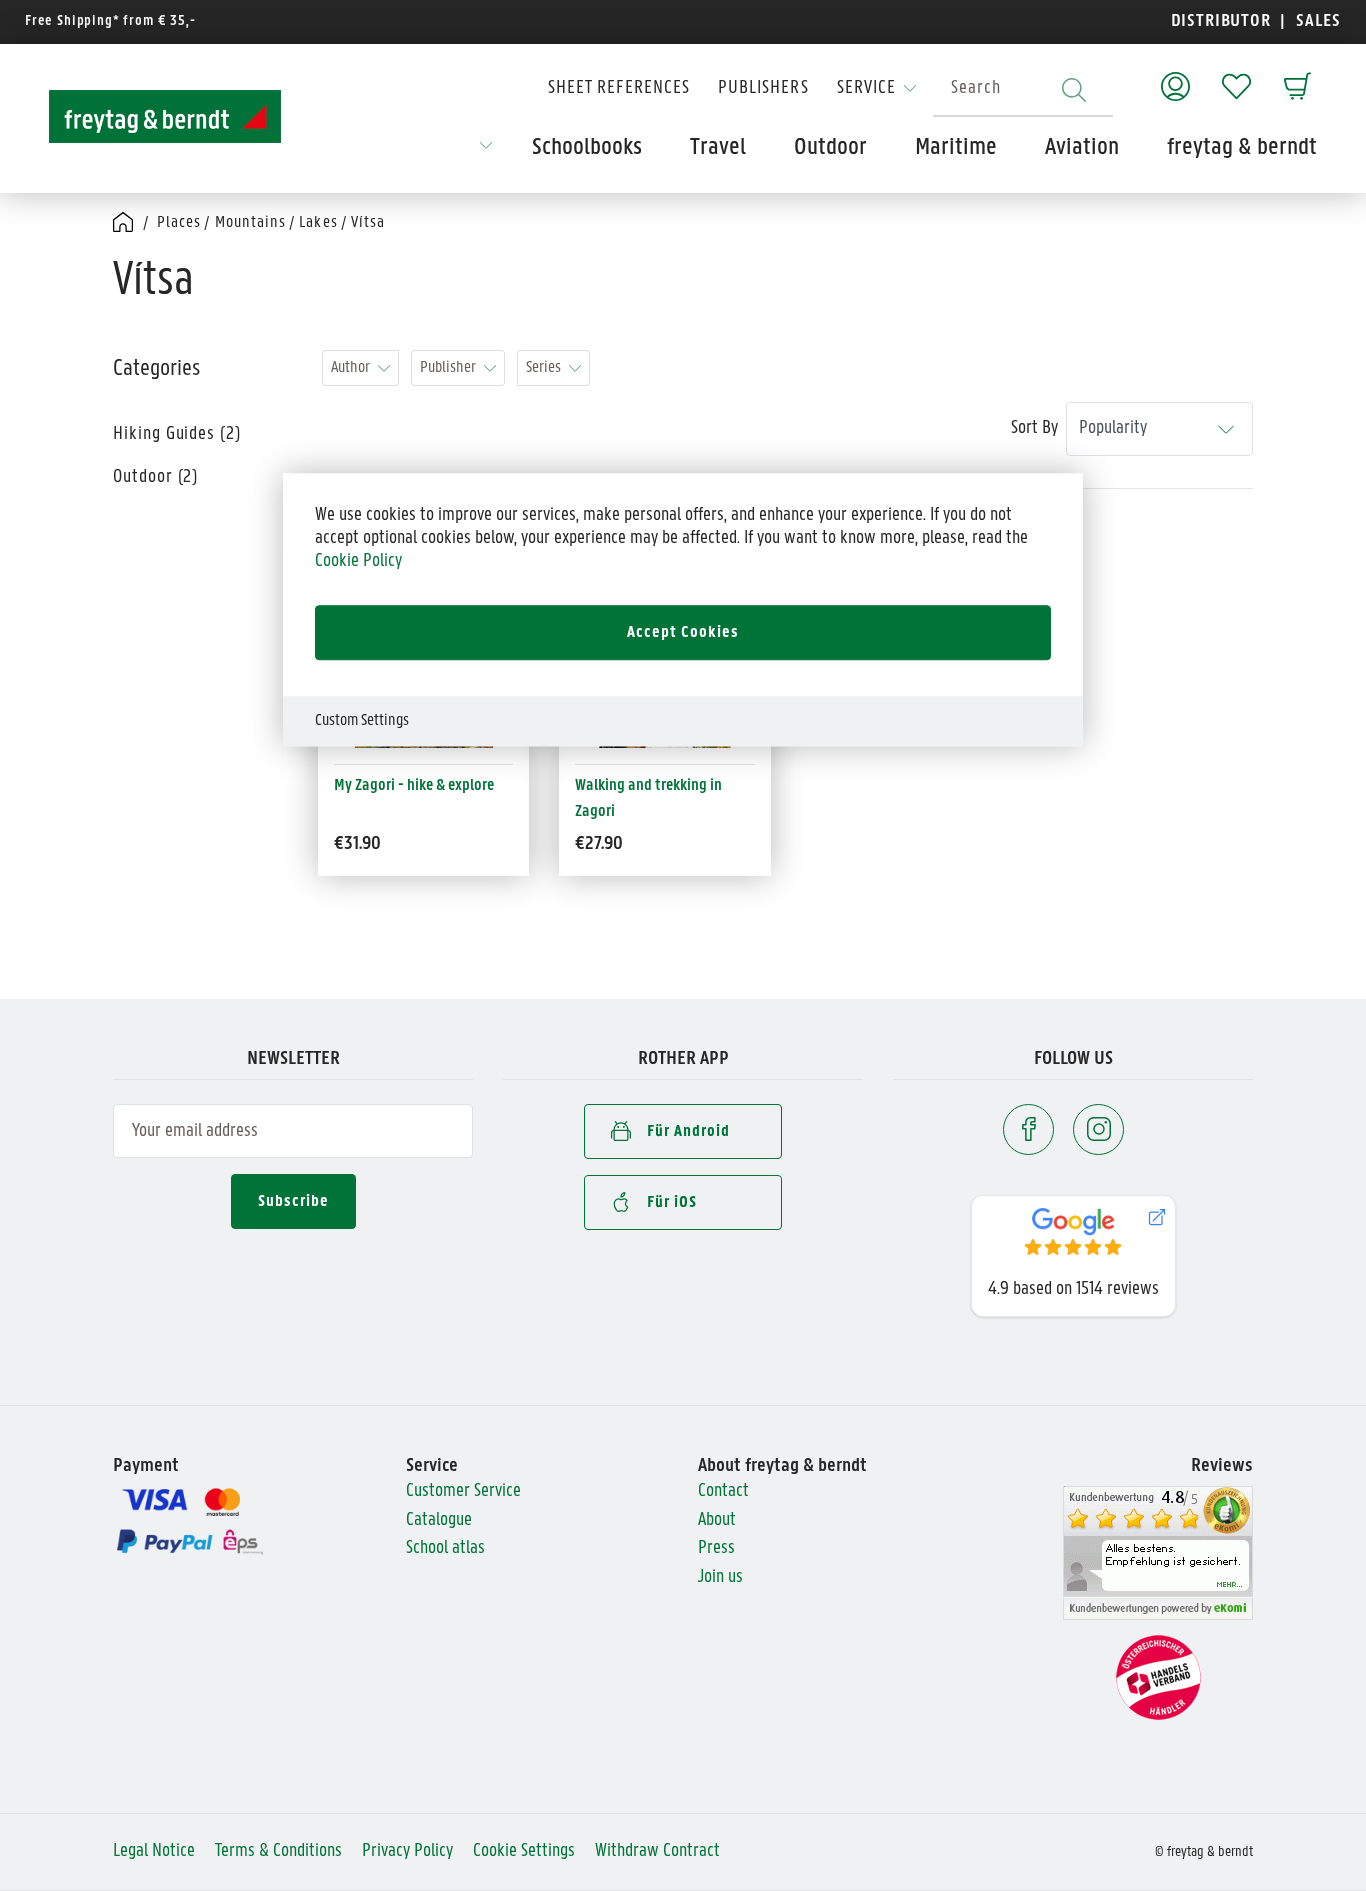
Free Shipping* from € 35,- (110, 21)
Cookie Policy (358, 560)
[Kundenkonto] (1175, 76)
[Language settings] (486, 152)
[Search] (1074, 89)
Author (350, 367)
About (717, 1520)
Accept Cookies (683, 632)
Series (543, 367)
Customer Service (463, 1491)
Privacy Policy (407, 1851)
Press (716, 1548)
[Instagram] (1098, 1129)
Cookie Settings (524, 1851)
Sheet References (619, 88)
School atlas (445, 1548)
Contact (723, 1491)
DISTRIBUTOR (1226, 21)
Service (866, 88)
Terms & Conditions (278, 1851)
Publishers (763, 88)
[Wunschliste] (1236, 76)
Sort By (1034, 428)
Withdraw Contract (657, 1851)
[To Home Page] (165, 116)
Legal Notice (154, 1851)
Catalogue (439, 1520)
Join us (720, 1577)
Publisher (448, 367)
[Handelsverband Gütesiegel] (1158, 1677)
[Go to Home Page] (124, 223)
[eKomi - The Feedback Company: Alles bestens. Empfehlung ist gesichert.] (1158, 1553)
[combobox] (1023, 89)
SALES (1316, 21)
